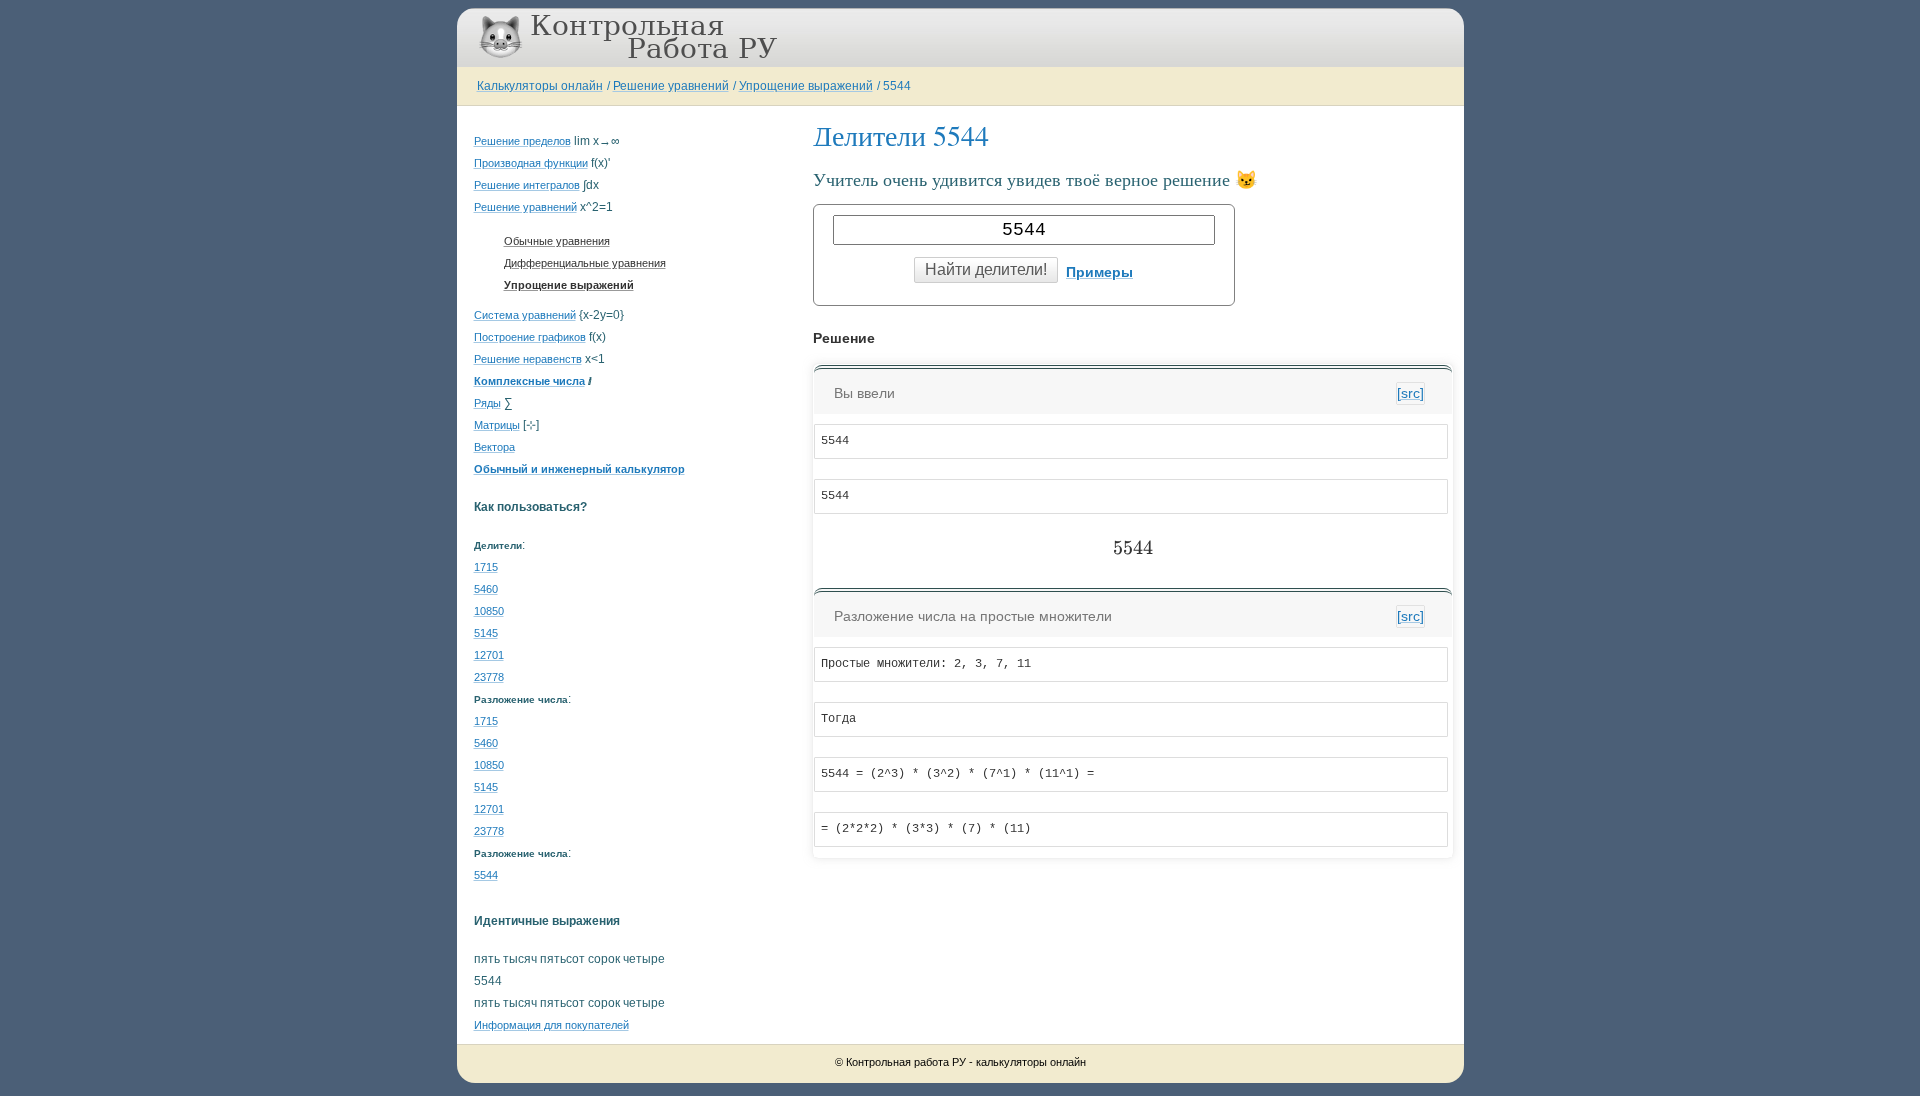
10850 (489, 611)
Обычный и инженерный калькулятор (579, 469)
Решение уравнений (671, 86)
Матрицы (497, 425)
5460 (486, 589)
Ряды (487, 403)
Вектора (494, 447)
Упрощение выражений (806, 86)
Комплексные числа (529, 381)
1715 (486, 567)
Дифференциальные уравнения (585, 263)
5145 (486, 633)
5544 (897, 86)
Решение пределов (522, 141)
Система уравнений (525, 315)
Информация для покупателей (551, 1025)
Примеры (1099, 272)
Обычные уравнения (557, 241)
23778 (489, 677)
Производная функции (531, 163)
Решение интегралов (527, 185)
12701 (489, 655)
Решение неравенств (528, 359)
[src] (1410, 393)
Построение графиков (530, 337)
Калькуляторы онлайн (540, 86)
